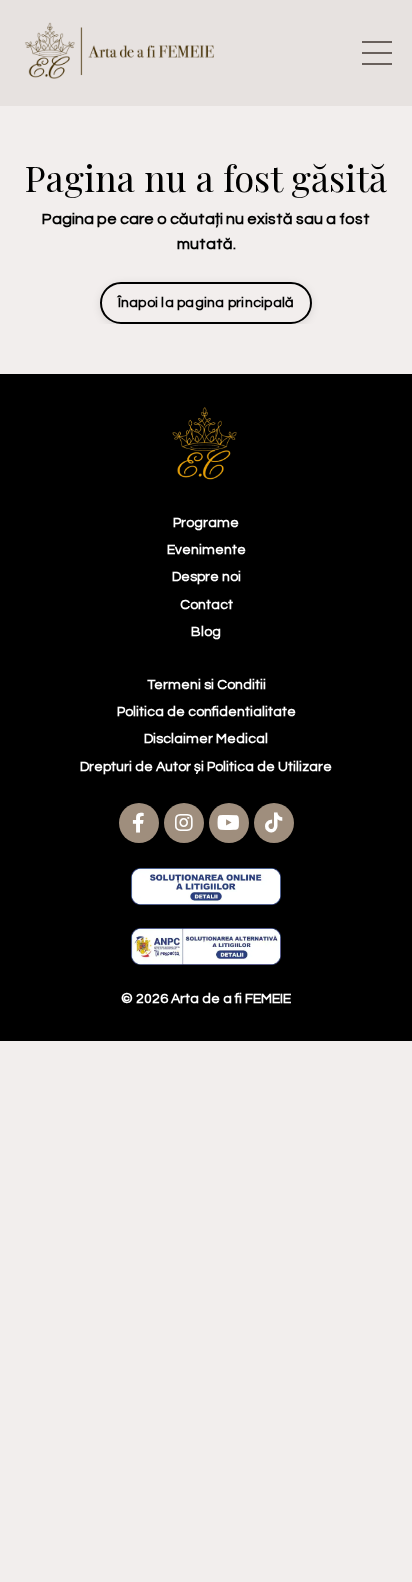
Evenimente (206, 550)
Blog (206, 632)
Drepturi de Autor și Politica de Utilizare (206, 767)
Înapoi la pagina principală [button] (206, 302)
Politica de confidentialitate (206, 712)
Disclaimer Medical (206, 739)
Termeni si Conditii (206, 685)
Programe (206, 523)
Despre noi (206, 577)
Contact (206, 605)
